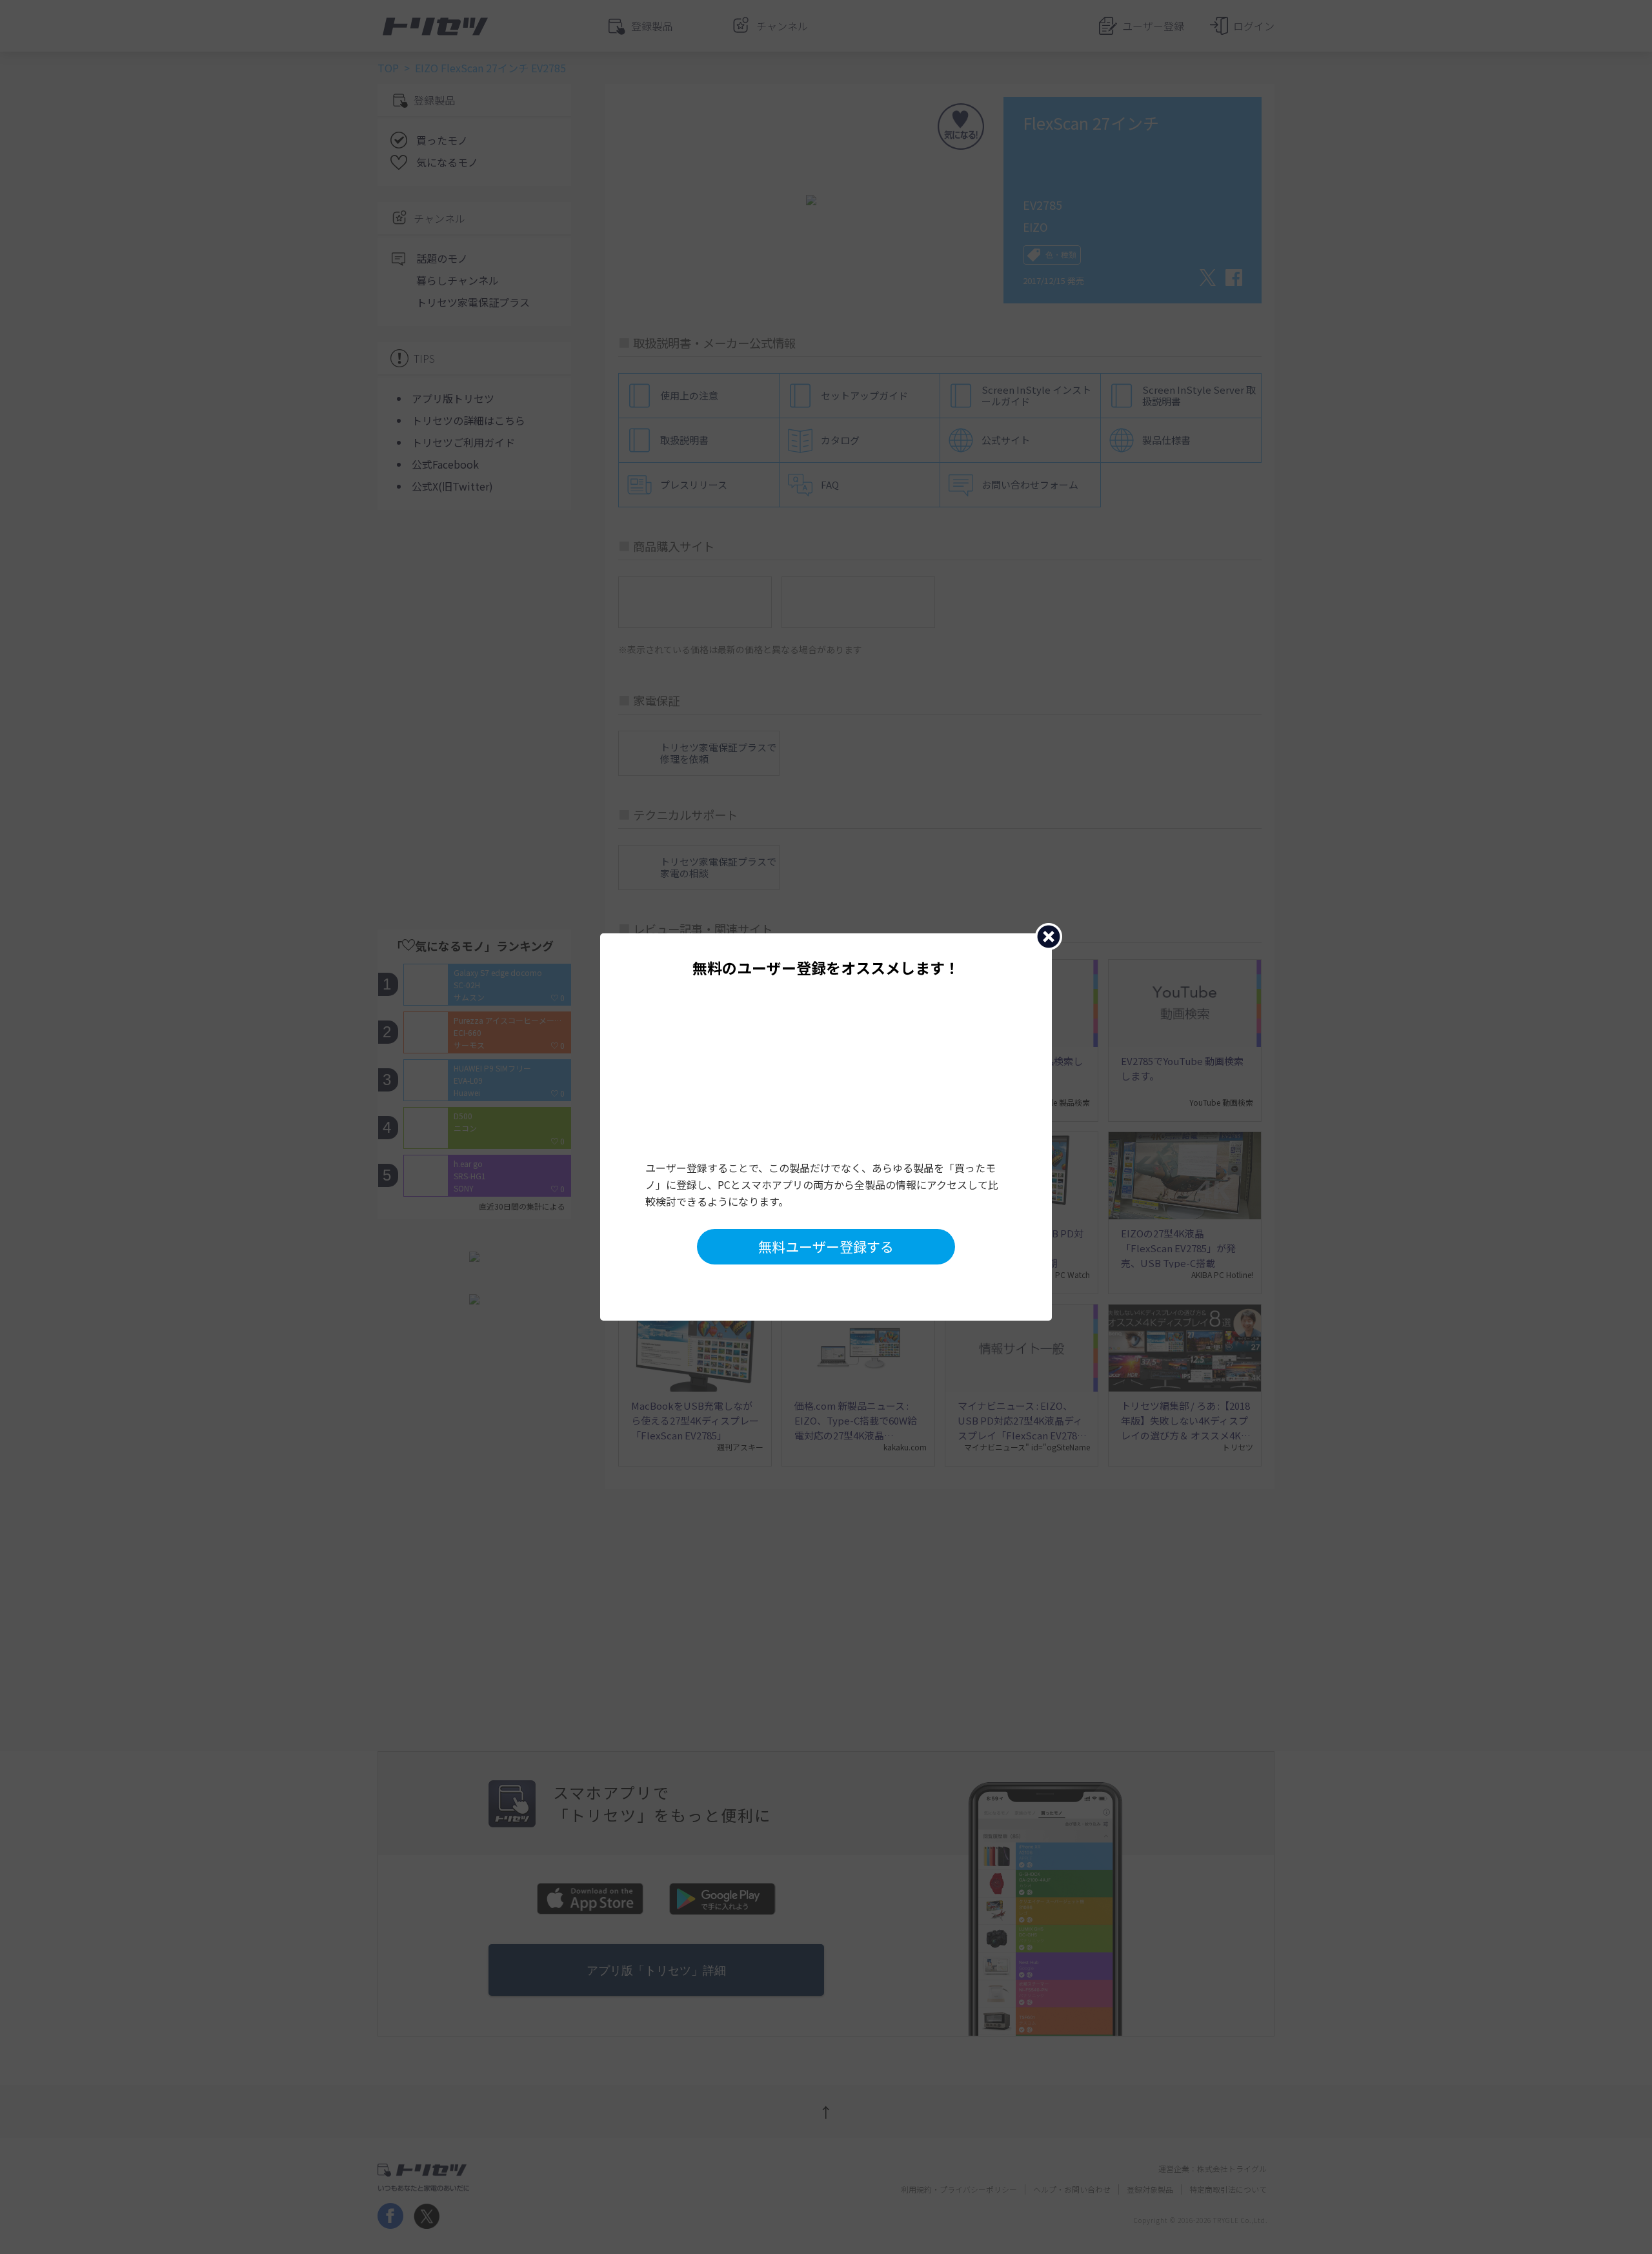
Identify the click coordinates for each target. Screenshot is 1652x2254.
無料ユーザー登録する (826, 1246)
